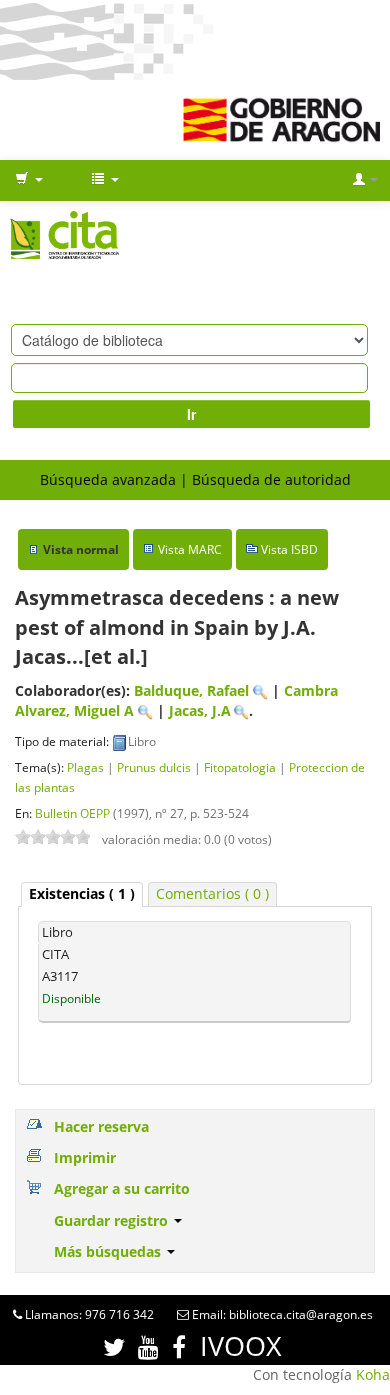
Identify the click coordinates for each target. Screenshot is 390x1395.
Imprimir (85, 1157)
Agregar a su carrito (122, 1188)
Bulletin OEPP (72, 813)
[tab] (82, 894)
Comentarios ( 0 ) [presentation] (212, 893)
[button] (29, 180)
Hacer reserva (101, 1126)
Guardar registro (113, 1220)
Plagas (85, 767)
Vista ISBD (289, 549)
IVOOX (241, 1345)
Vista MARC (190, 549)
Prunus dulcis (154, 767)
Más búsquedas (109, 1251)
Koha (373, 1374)
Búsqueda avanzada (108, 479)
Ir (191, 414)
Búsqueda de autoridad (271, 479)
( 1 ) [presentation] (82, 893)
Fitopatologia (240, 767)
